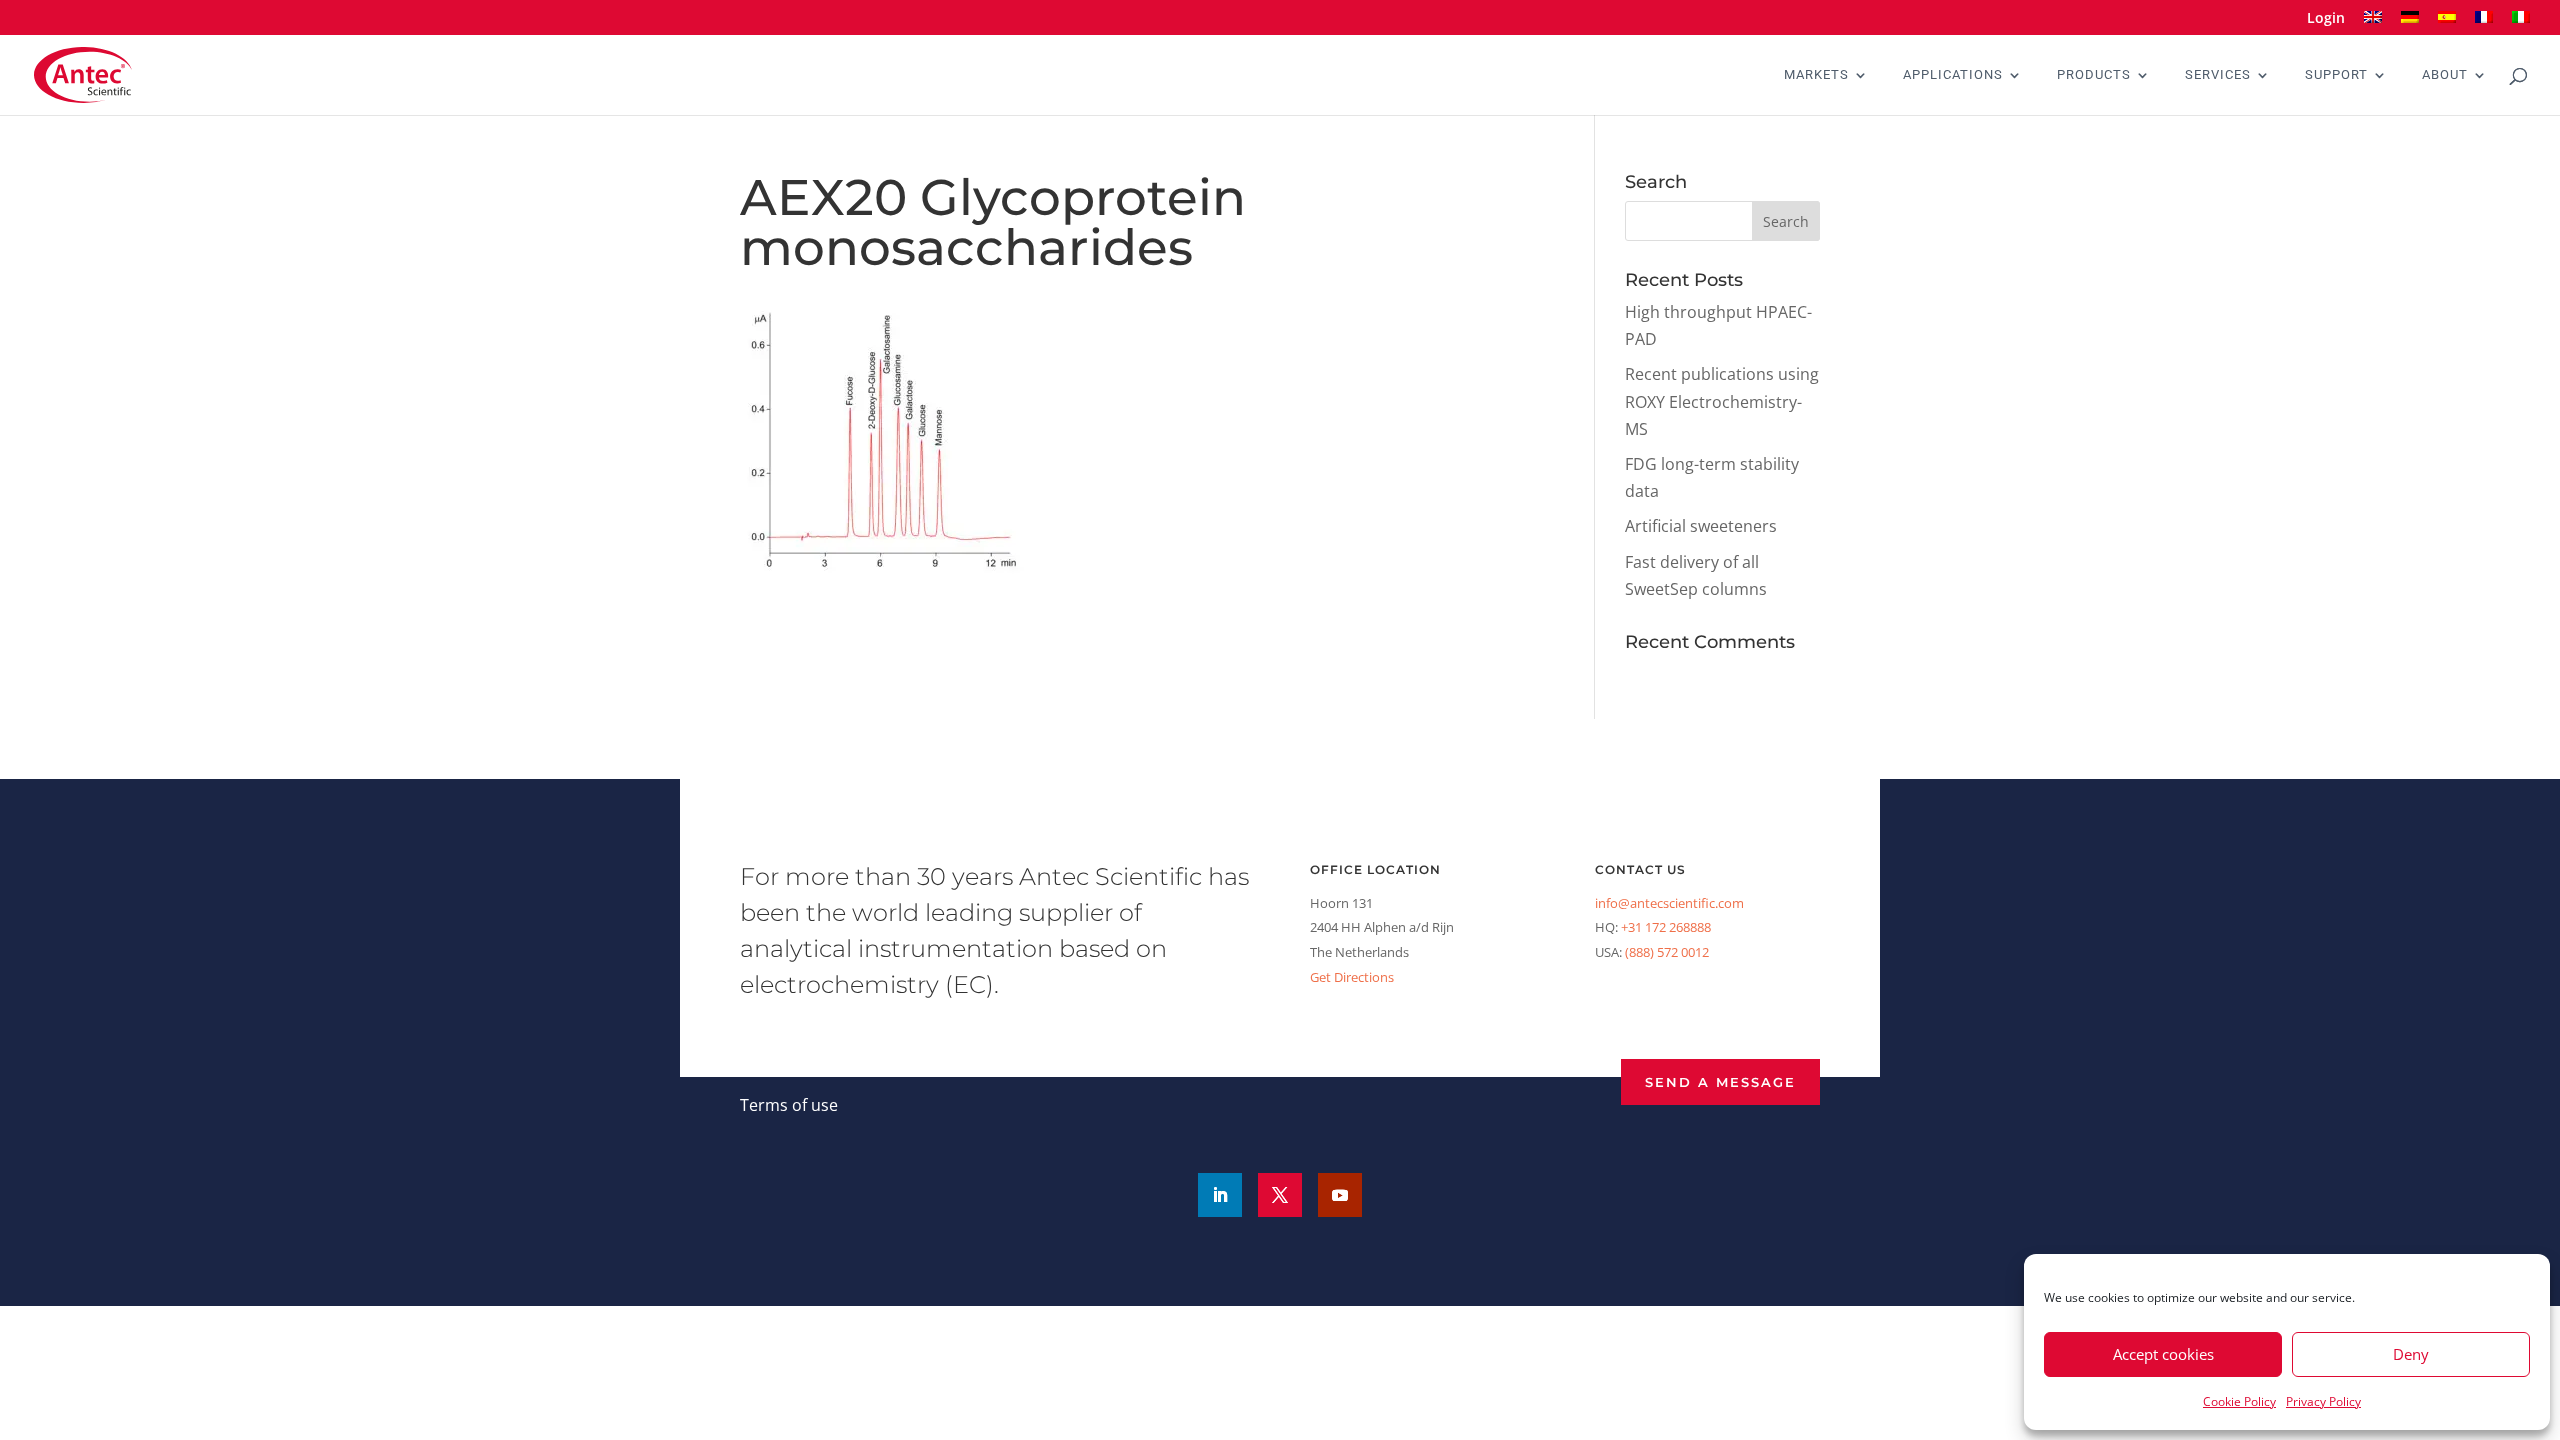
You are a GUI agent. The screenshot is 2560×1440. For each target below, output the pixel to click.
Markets (1816, 75)
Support (2336, 75)
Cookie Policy (2239, 1401)
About (2445, 75)
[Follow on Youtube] (1340, 1195)
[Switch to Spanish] (2447, 23)
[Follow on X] (1280, 1195)
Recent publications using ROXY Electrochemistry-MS (1722, 401)
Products (2094, 75)
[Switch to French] (2484, 23)
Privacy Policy (2323, 1401)
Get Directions (1352, 977)
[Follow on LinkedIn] (1220, 1195)
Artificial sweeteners (1701, 526)
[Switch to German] (2410, 23)
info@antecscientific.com (1669, 903)
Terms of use (789, 1105)
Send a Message (1720, 1082)
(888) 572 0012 (1667, 952)
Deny (2411, 1354)
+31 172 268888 (1666, 927)
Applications (1953, 75)
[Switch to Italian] (2521, 23)
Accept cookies (2163, 1354)
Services (2218, 75)
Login (2326, 19)
